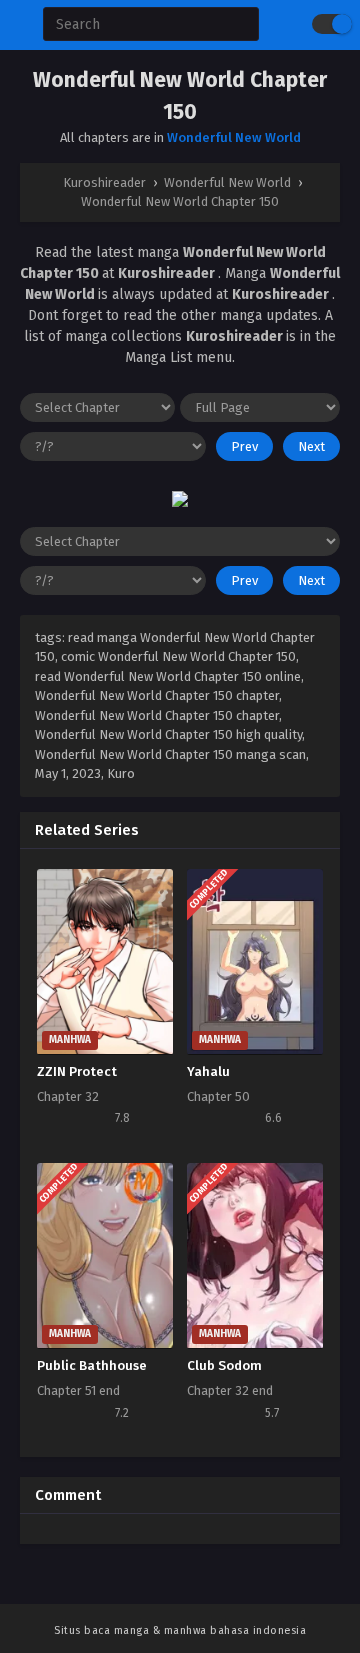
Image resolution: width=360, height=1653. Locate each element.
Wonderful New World (234, 137)
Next (311, 446)
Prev (244, 446)
